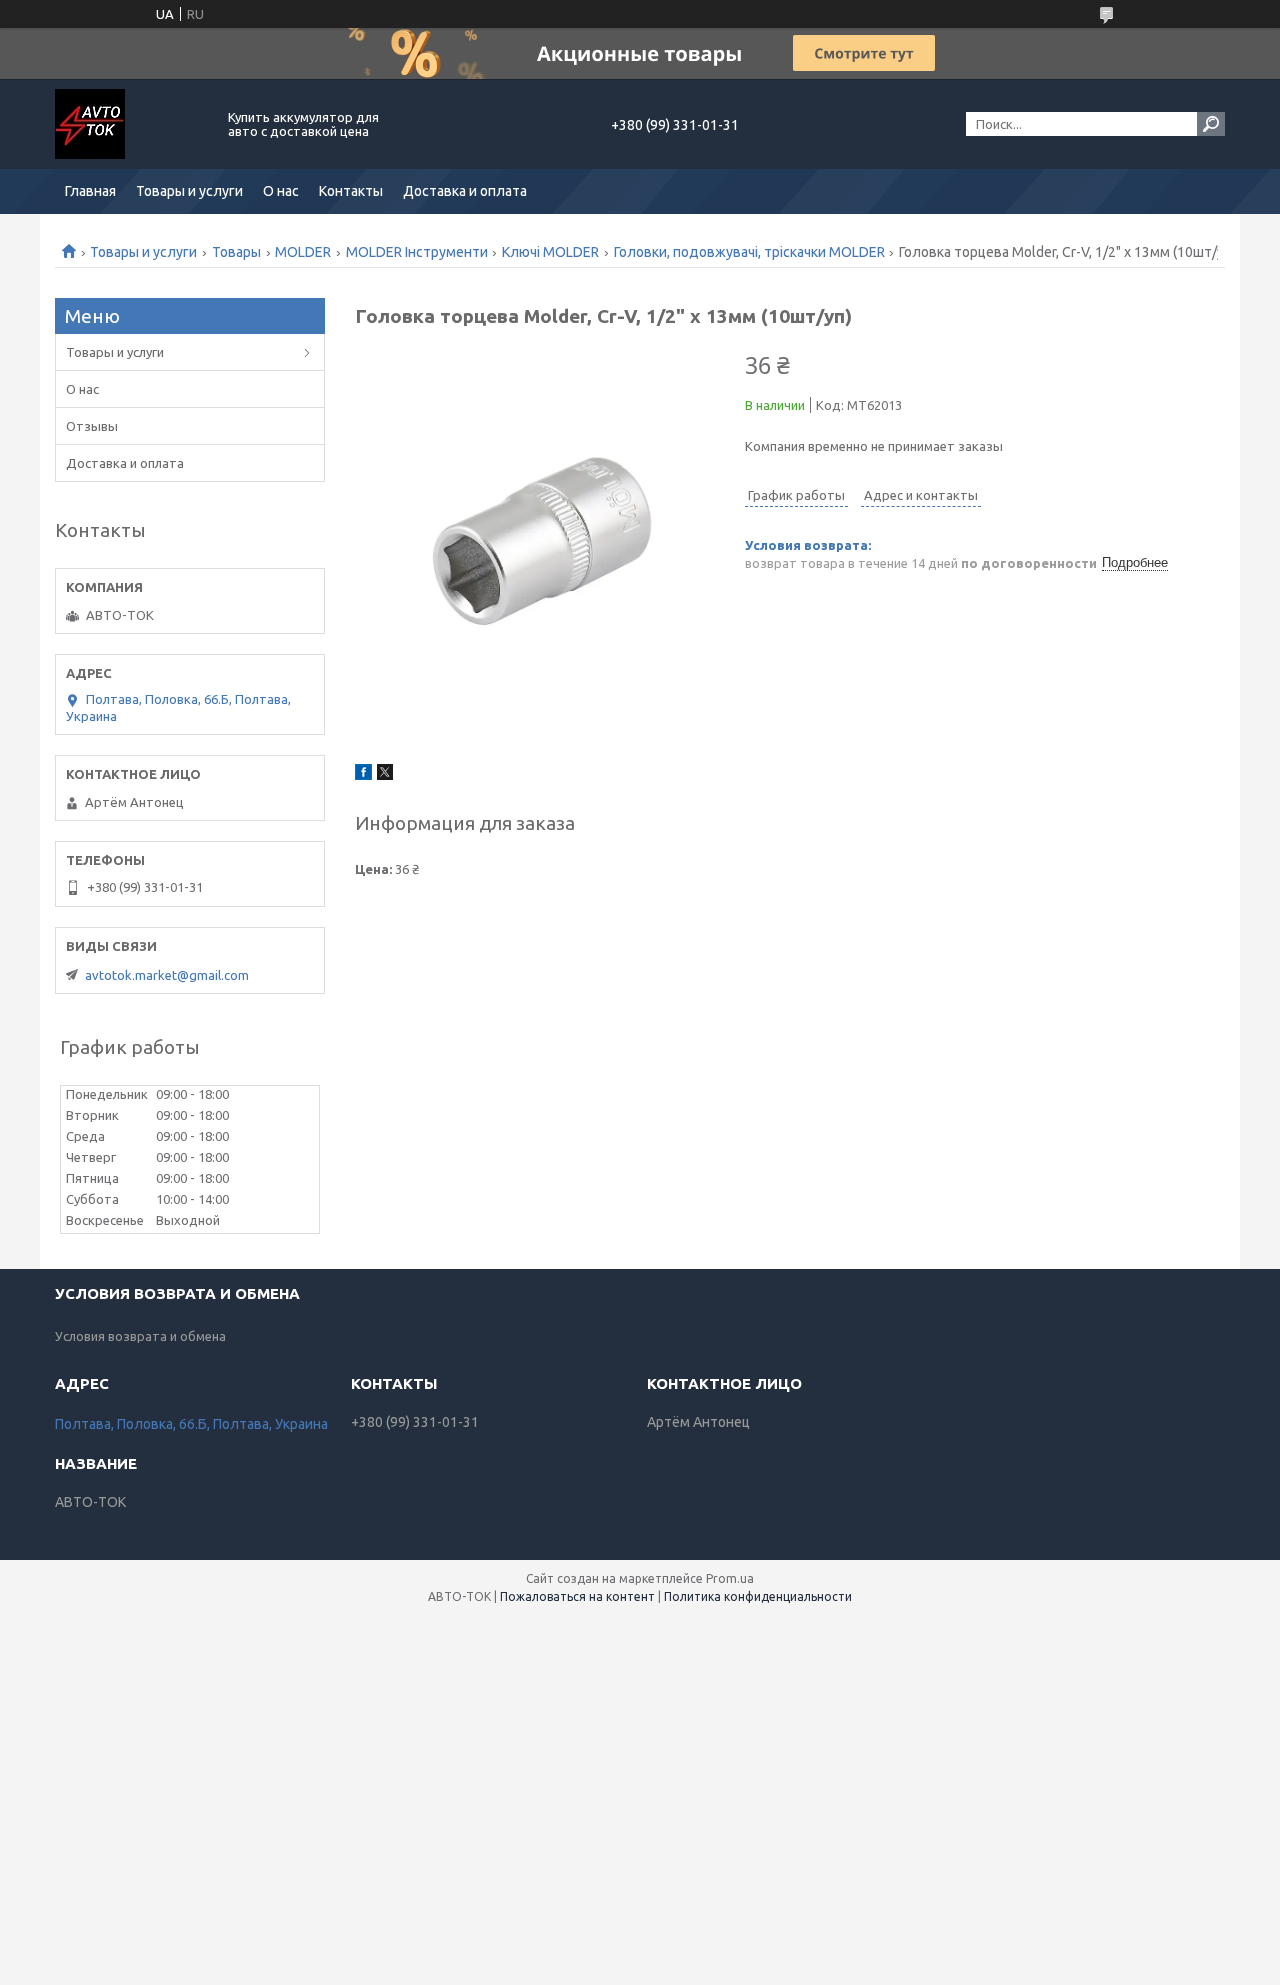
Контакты (351, 191)
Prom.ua (730, 1578)
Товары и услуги (189, 191)
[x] (385, 775)
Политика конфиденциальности (758, 1596)
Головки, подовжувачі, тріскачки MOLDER (749, 252)
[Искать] (1211, 124)
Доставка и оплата (465, 191)
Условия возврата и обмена (140, 1336)
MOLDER (303, 252)
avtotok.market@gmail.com (167, 975)
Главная (90, 191)
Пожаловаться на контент (577, 1596)
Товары (236, 252)
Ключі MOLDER (550, 252)
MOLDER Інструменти (417, 252)
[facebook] (363, 775)
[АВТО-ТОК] (130, 124)
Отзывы (92, 426)
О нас (281, 191)
